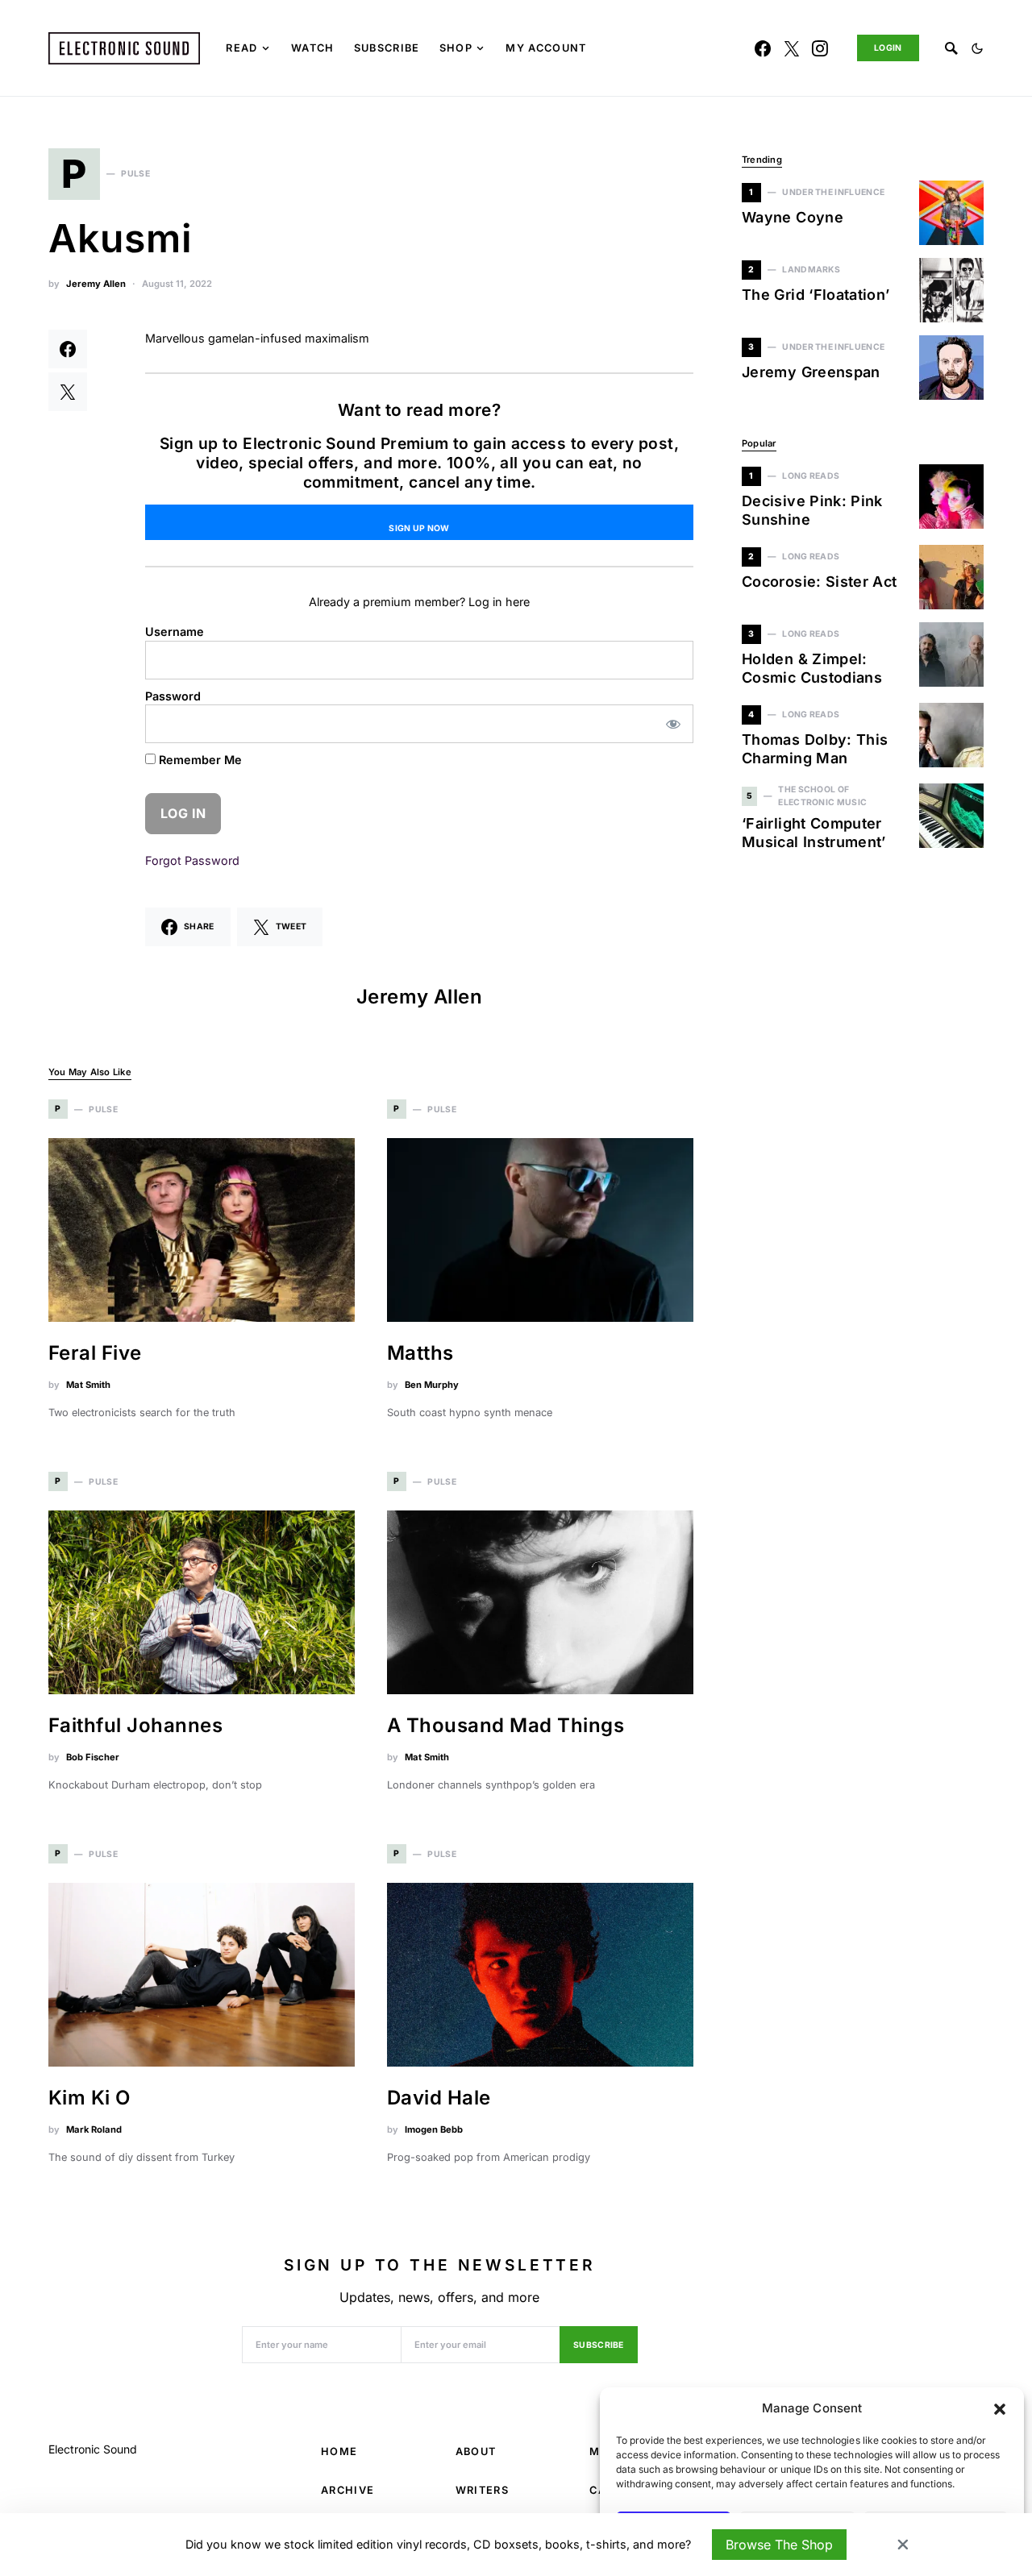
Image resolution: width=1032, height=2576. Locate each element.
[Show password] (674, 724)
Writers (482, 2490)
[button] (1000, 2408)
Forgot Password (192, 860)
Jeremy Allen (96, 284)
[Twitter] (792, 48)
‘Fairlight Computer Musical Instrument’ (814, 833)
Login (888, 48)
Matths (420, 1353)
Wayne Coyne (793, 217)
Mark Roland (94, 2129)
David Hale (439, 2098)
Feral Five (95, 1353)
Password (173, 696)
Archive (347, 2490)
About (476, 2451)
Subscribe (599, 2345)
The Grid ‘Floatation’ (816, 295)
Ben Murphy (432, 1385)
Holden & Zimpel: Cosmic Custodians (812, 668)
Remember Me (199, 760)
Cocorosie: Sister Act (820, 582)
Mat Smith (88, 1385)
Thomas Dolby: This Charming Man (815, 749)
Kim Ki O (89, 2098)
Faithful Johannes (135, 1725)
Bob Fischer (93, 1757)
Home (339, 2451)
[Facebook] (763, 48)
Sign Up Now (419, 528)
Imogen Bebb (434, 2129)
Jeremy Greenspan (811, 372)
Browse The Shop (779, 2545)
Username (175, 632)
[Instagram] (820, 48)
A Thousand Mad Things (506, 1725)
